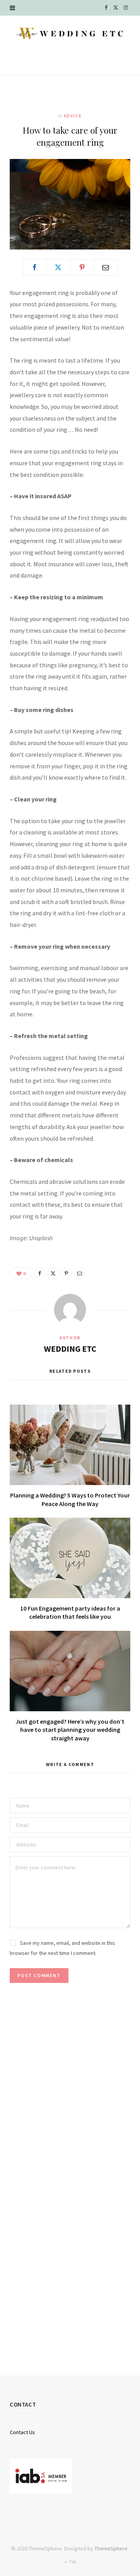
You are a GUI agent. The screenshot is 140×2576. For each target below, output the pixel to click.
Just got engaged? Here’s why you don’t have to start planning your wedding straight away (70, 1730)
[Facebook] (35, 267)
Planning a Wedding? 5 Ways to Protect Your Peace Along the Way (70, 1499)
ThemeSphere (111, 2548)
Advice (73, 116)
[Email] (106, 267)
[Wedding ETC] (70, 33)
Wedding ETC (70, 1349)
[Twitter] (58, 267)
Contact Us (22, 2432)
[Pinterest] (82, 267)
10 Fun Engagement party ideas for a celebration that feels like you (70, 1613)
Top (72, 2561)
